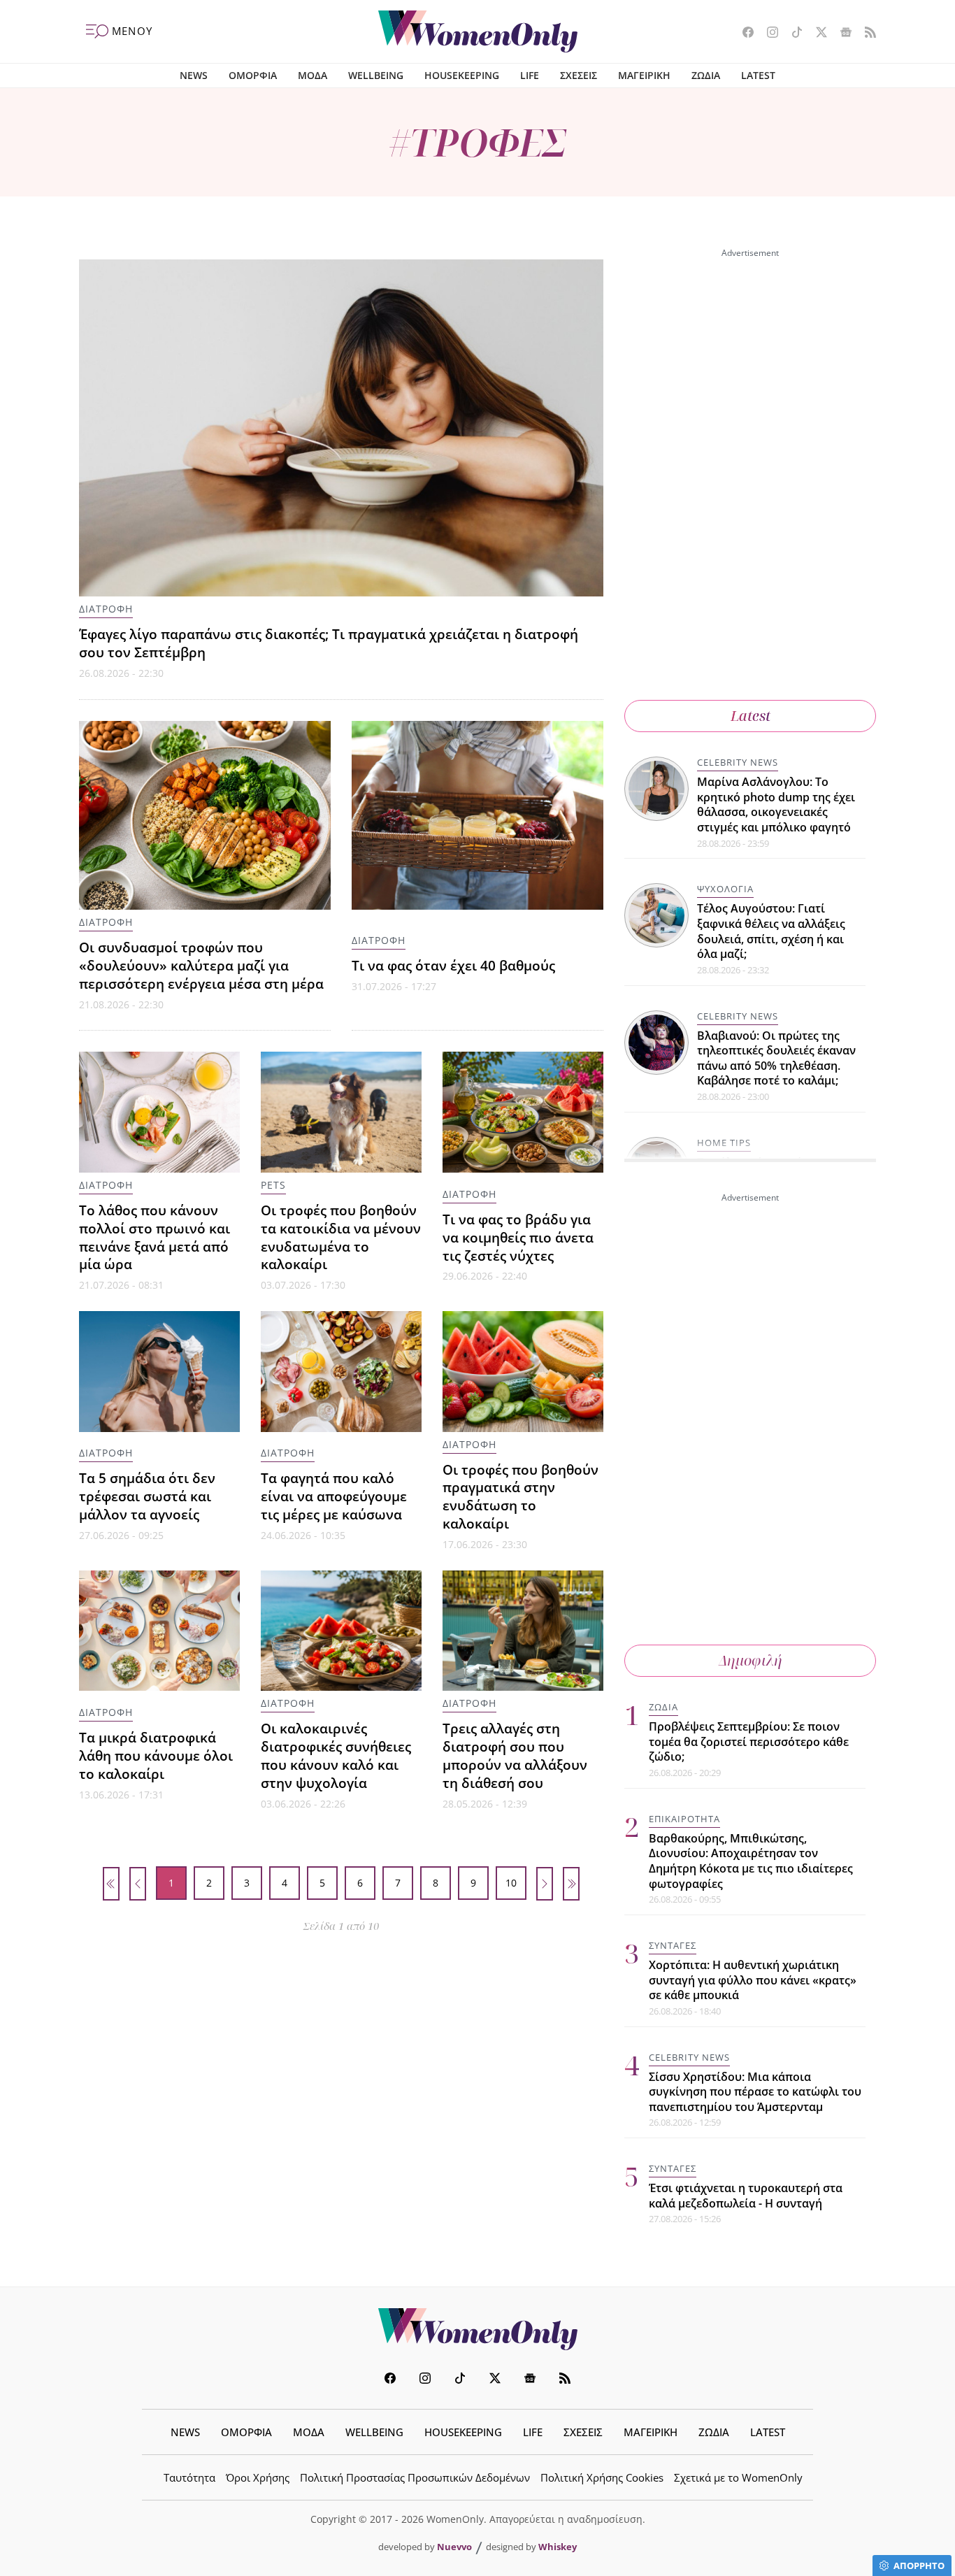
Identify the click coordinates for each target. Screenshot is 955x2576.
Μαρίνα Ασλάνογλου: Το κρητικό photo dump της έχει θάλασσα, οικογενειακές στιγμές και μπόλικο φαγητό (776, 804)
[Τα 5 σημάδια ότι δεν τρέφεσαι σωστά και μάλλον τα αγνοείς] (159, 1372)
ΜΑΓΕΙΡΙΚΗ (644, 75)
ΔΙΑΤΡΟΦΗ (106, 609)
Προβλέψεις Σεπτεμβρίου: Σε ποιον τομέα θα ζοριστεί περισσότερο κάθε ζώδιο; (749, 1741)
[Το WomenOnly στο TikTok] (792, 34)
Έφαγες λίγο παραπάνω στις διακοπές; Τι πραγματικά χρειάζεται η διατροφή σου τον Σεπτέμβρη (329, 643)
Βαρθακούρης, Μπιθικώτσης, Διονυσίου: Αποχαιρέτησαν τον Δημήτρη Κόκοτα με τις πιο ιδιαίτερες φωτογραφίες (751, 1861)
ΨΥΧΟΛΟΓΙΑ (725, 889)
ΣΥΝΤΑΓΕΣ (673, 1945)
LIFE (530, 75)
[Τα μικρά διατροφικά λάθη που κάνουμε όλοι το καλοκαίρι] (159, 1631)
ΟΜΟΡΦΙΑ (253, 75)
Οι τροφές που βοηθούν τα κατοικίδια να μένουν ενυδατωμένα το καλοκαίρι (341, 1237)
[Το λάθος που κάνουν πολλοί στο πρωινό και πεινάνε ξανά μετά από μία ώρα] (159, 1112)
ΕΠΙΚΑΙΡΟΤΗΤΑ (684, 1819)
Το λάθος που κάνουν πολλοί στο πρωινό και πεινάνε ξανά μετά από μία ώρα (155, 1237)
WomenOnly (477, 2329)
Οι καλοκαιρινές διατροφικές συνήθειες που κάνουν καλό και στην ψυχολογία (336, 1755)
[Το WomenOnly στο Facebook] (743, 34)
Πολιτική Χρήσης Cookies (602, 2477)
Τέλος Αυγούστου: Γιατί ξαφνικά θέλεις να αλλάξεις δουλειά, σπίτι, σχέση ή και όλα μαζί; (771, 931)
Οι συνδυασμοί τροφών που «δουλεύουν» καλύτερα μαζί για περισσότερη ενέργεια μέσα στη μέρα (201, 965)
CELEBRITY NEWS (738, 762)
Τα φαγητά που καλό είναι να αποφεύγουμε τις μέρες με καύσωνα (334, 1496)
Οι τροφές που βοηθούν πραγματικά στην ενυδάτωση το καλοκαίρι (520, 1497)
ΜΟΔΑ (313, 75)
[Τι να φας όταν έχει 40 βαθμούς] (477, 815)
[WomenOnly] (478, 31)
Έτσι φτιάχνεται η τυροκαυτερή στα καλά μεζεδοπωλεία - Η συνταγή (746, 2196)
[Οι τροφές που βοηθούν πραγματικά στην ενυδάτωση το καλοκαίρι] (523, 1372)
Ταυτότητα (189, 2477)
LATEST (758, 75)
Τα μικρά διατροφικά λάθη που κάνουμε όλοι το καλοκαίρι (156, 1755)
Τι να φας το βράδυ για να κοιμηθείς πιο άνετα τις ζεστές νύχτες (518, 1237)
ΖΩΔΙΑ (706, 75)
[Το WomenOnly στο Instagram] (767, 34)
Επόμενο (545, 1884)
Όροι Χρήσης (258, 2477)
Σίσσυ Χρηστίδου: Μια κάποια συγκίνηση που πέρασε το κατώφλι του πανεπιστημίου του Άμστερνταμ (755, 2092)
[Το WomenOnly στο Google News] (841, 34)
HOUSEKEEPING (462, 75)
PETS (273, 1185)
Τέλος (571, 1884)
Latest (751, 716)
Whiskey (558, 2547)
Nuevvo (454, 2547)
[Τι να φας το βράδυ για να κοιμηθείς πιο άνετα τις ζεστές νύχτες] (523, 1112)
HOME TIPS (724, 1143)
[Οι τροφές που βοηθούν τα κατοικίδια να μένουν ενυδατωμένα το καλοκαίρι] (341, 1112)
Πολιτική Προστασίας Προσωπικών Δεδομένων (415, 2477)
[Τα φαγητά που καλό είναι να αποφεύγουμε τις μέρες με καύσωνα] (341, 1372)
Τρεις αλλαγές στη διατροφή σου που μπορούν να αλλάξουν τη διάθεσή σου (515, 1755)
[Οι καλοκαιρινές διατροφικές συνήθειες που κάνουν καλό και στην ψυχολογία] (341, 1631)
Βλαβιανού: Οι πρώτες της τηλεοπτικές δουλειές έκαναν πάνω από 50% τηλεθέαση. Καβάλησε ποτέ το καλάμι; (776, 1058)
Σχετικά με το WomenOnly (738, 2477)
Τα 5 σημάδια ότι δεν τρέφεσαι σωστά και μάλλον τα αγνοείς (147, 1496)
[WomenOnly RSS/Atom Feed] (865, 34)
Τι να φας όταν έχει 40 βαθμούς (453, 965)
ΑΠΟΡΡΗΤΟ (919, 2566)
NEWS (194, 75)
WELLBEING (376, 75)
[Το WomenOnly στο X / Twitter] (816, 34)
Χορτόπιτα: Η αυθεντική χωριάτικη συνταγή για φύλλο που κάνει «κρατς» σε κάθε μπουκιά (753, 1980)
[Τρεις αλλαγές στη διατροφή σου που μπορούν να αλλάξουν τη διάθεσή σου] (523, 1631)
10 (511, 1883)
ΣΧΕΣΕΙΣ (579, 75)
